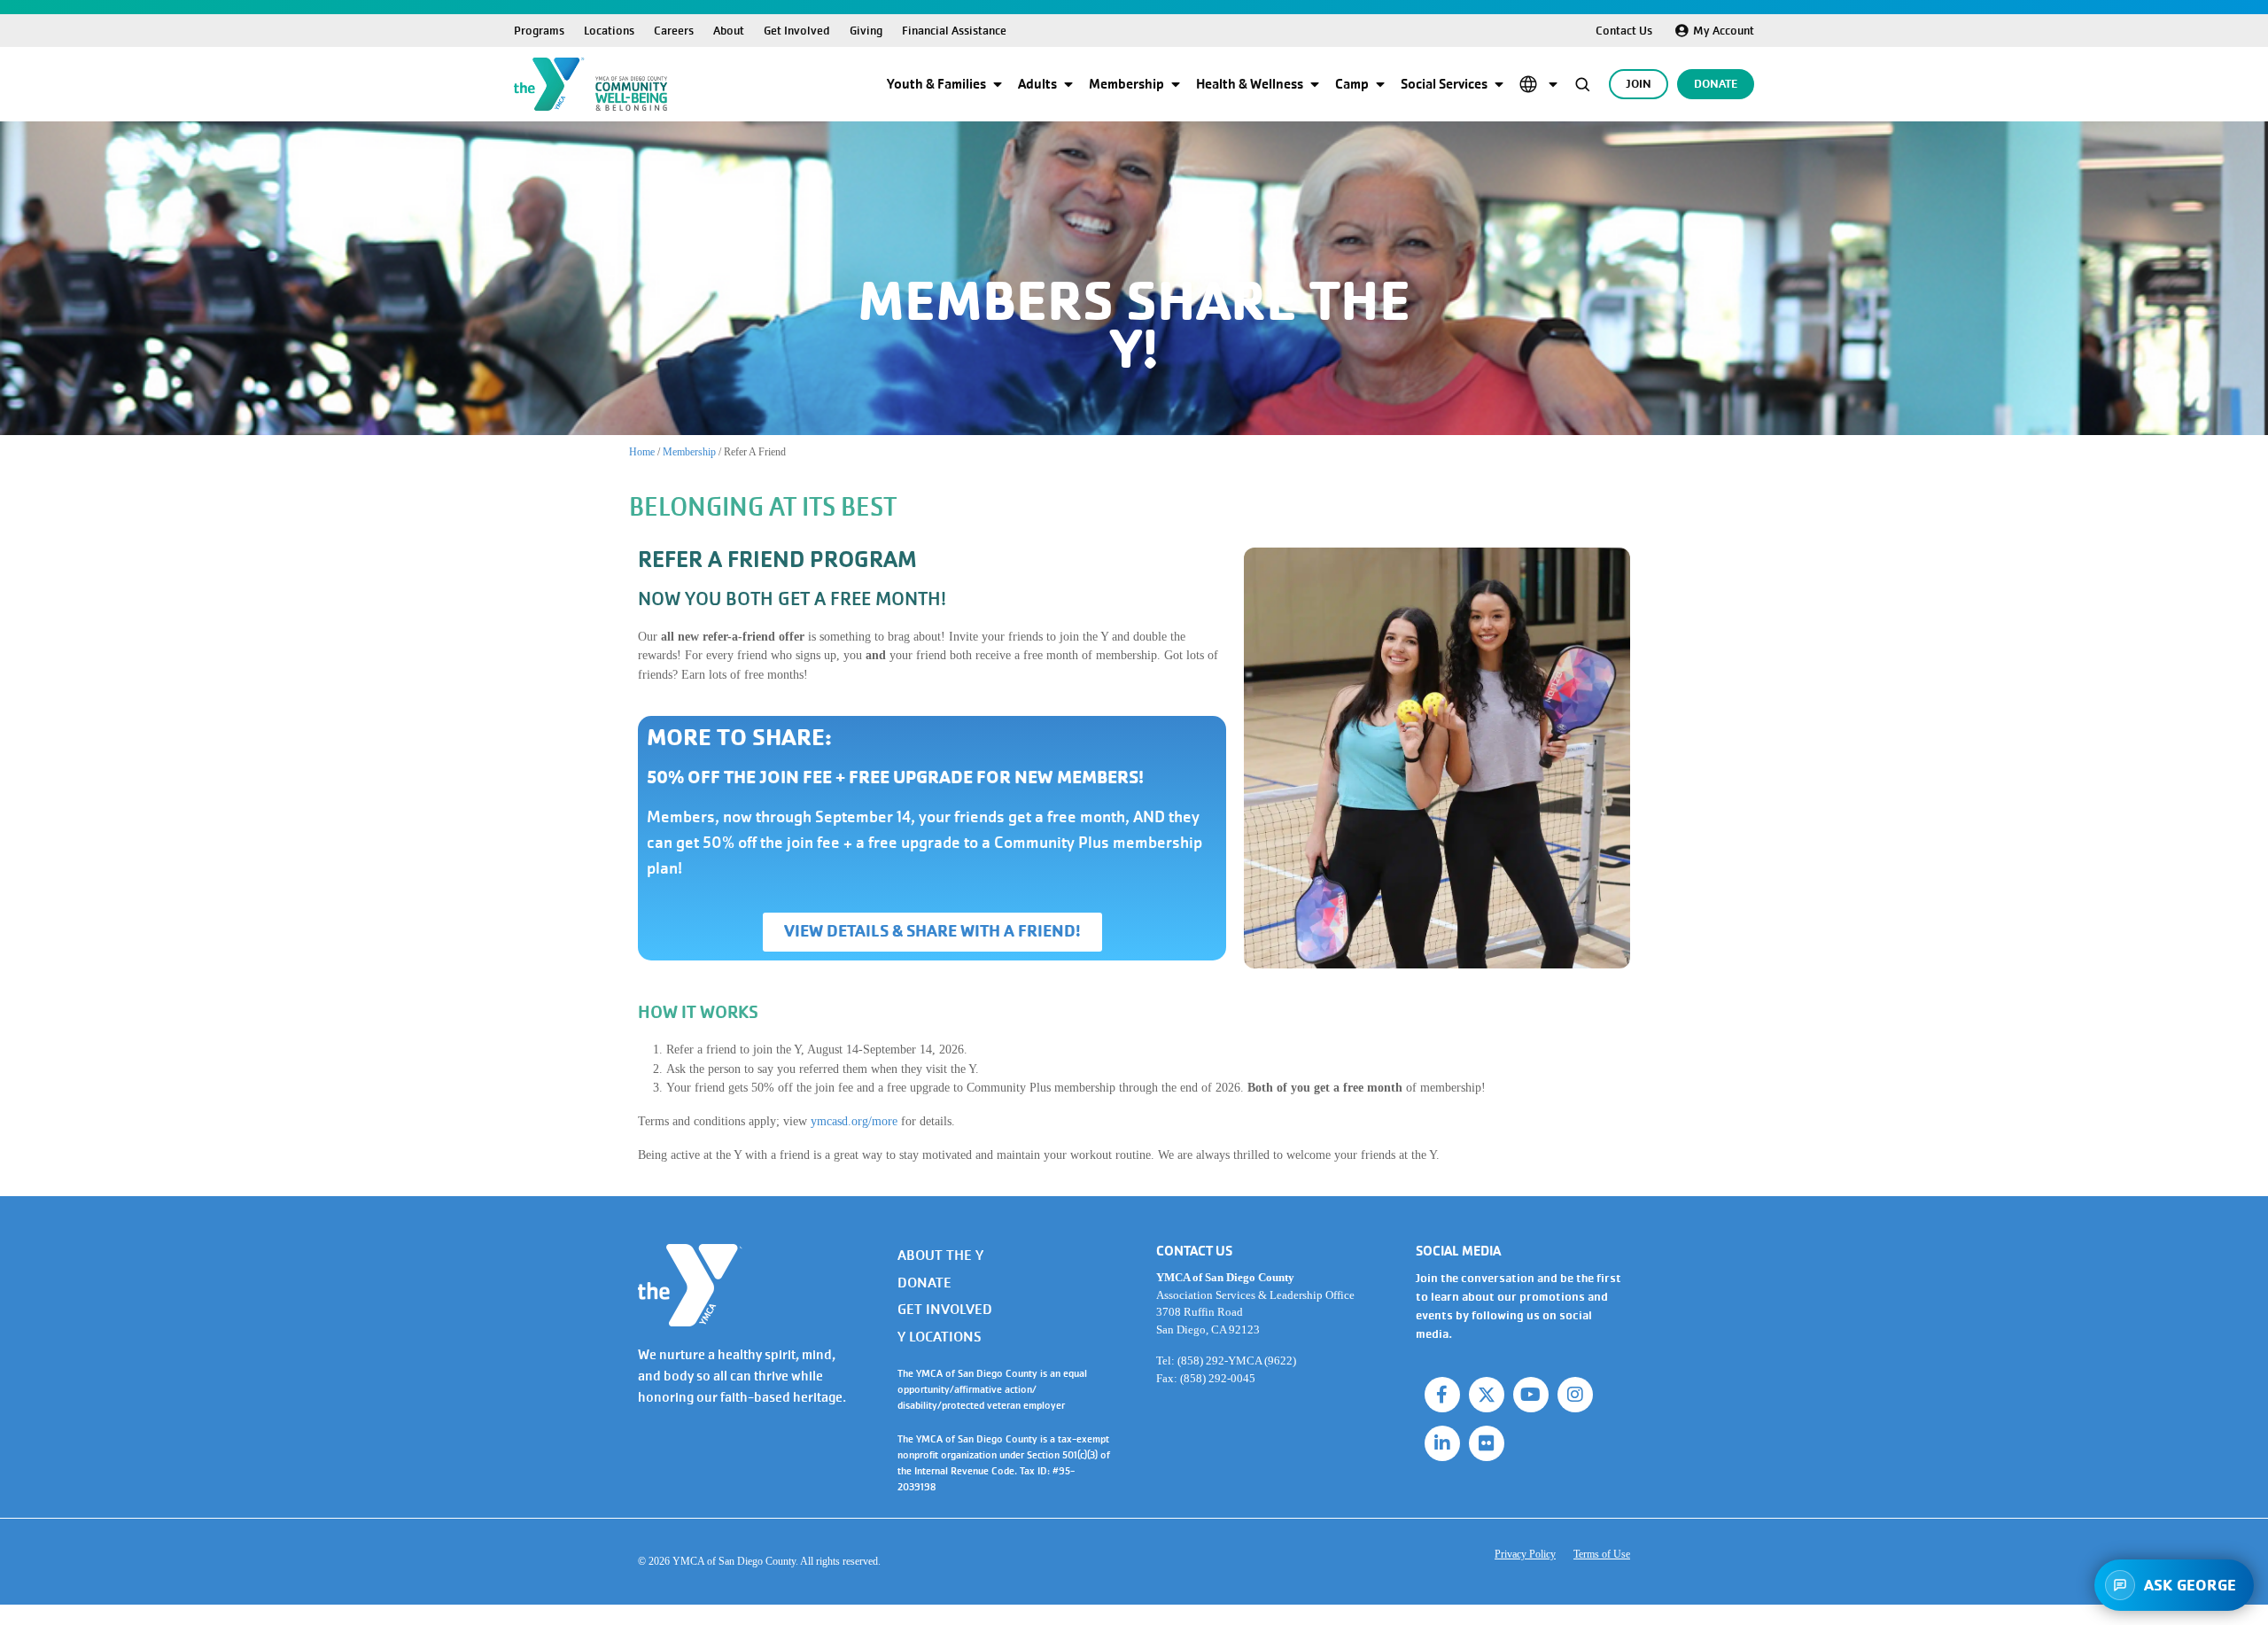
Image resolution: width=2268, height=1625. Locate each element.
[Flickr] (1487, 1443)
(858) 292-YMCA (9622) (1237, 1361)
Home (642, 452)
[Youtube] (1531, 1395)
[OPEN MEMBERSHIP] (1176, 84)
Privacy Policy (1525, 1554)
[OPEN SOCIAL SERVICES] (1499, 84)
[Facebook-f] (1442, 1395)
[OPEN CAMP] (1380, 84)
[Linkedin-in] (1442, 1443)
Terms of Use (1602, 1554)
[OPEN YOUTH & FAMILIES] (998, 84)
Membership (689, 452)
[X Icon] (1487, 1395)
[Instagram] (1575, 1395)
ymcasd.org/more (854, 1121)
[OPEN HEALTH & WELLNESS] (1315, 84)
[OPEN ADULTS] (1068, 84)
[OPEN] (1553, 84)
